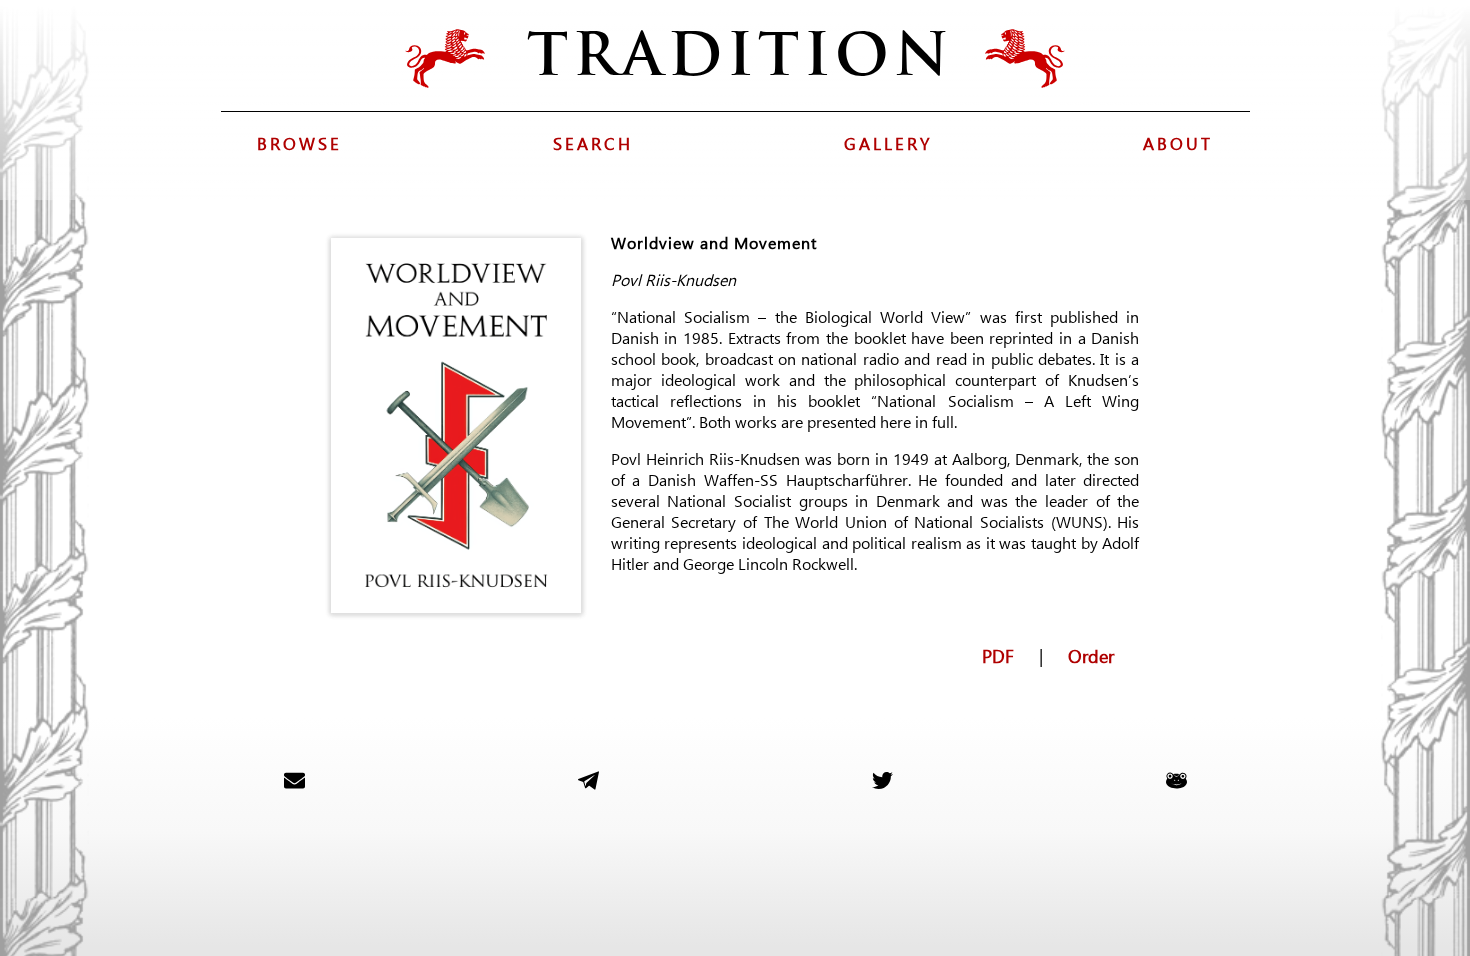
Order (1091, 653)
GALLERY (888, 143)
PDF (998, 653)
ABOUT (1178, 143)
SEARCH (593, 143)
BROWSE (299, 143)
